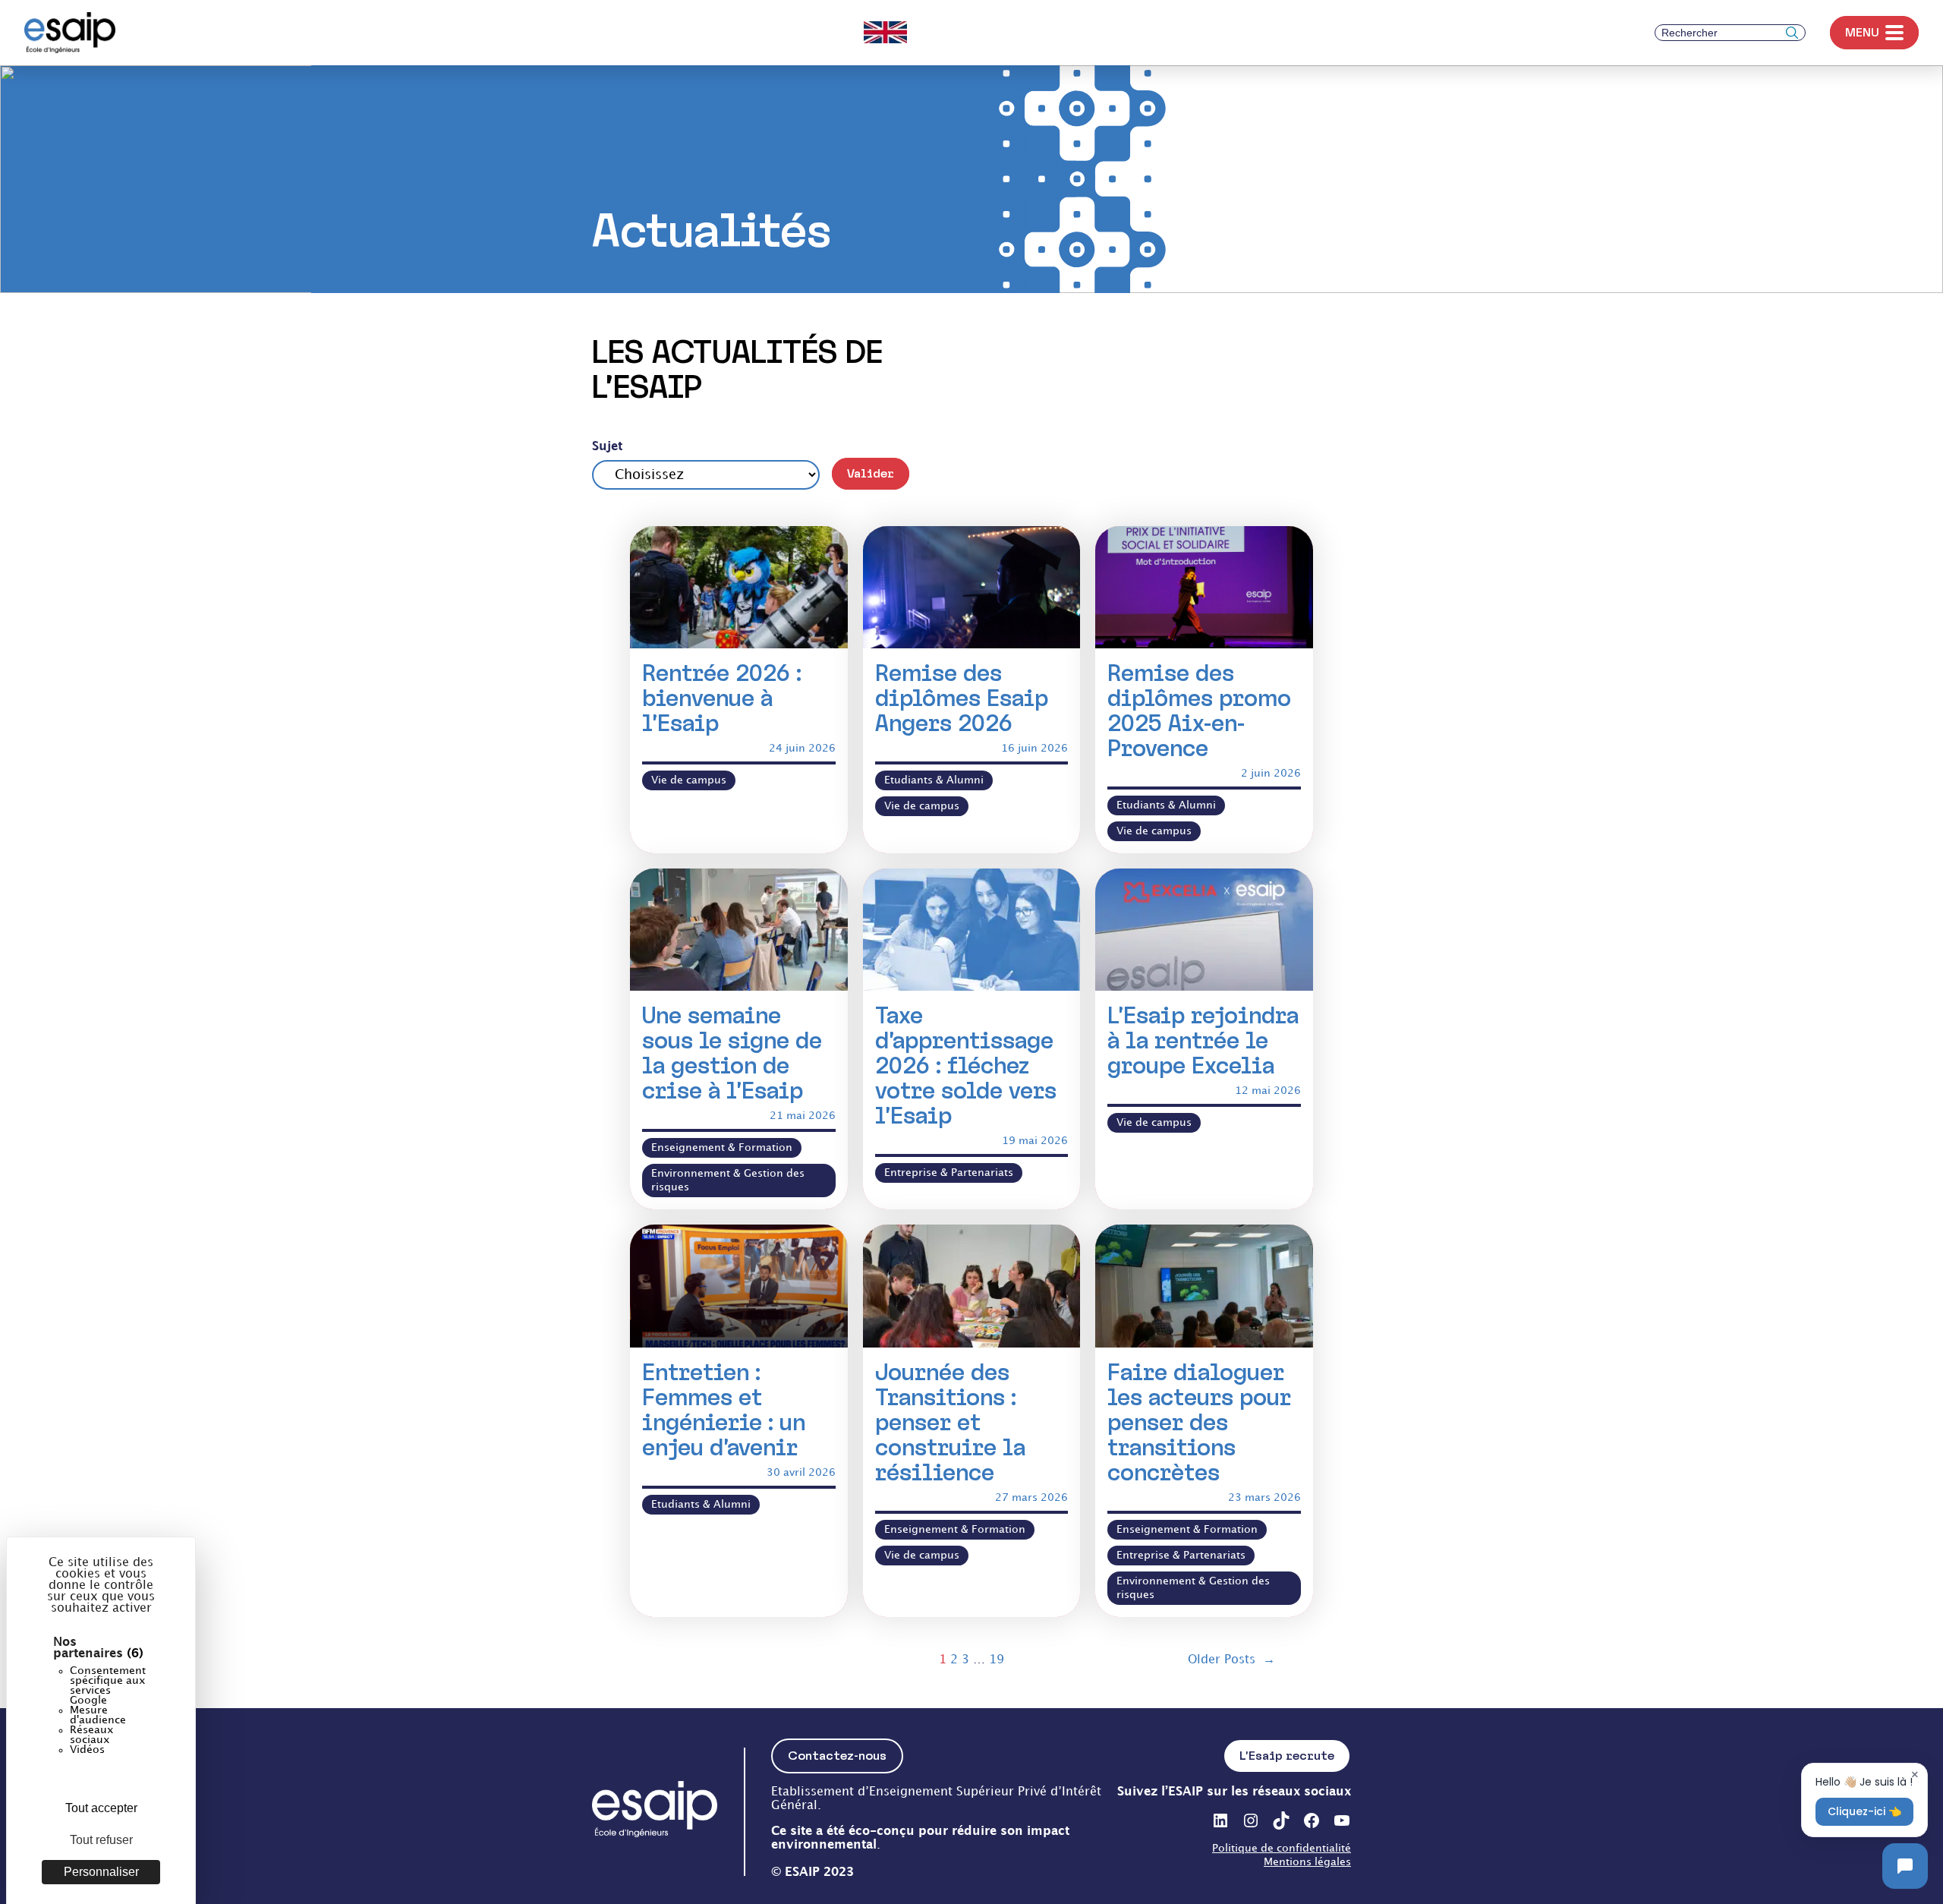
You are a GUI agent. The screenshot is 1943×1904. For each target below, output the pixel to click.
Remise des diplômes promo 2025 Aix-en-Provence (1199, 711)
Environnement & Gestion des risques (728, 1180)
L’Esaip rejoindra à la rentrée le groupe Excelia (1203, 1040)
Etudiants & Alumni (934, 780)
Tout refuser (101, 1840)
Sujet (607, 447)
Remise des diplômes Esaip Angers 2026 (962, 698)
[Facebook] (1312, 1820)
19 (997, 1660)
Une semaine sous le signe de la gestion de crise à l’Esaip (732, 1053)
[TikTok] (1281, 1820)
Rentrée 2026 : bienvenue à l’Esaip (722, 698)
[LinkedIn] (1220, 1820)
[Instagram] (1251, 1820)
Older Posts (1231, 1660)
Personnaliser (101, 1872)
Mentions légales (1307, 1862)
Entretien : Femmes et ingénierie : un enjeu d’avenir (724, 1410)
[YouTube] (1342, 1820)
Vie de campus (689, 780)
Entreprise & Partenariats (949, 1173)
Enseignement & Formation (722, 1147)
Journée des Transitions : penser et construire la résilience (950, 1422)
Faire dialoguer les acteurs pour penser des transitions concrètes (1199, 1422)
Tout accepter (101, 1808)
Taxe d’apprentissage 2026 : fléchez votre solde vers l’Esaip (966, 1065)
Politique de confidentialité (1282, 1848)
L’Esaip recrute (1287, 1756)
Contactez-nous (837, 1756)
